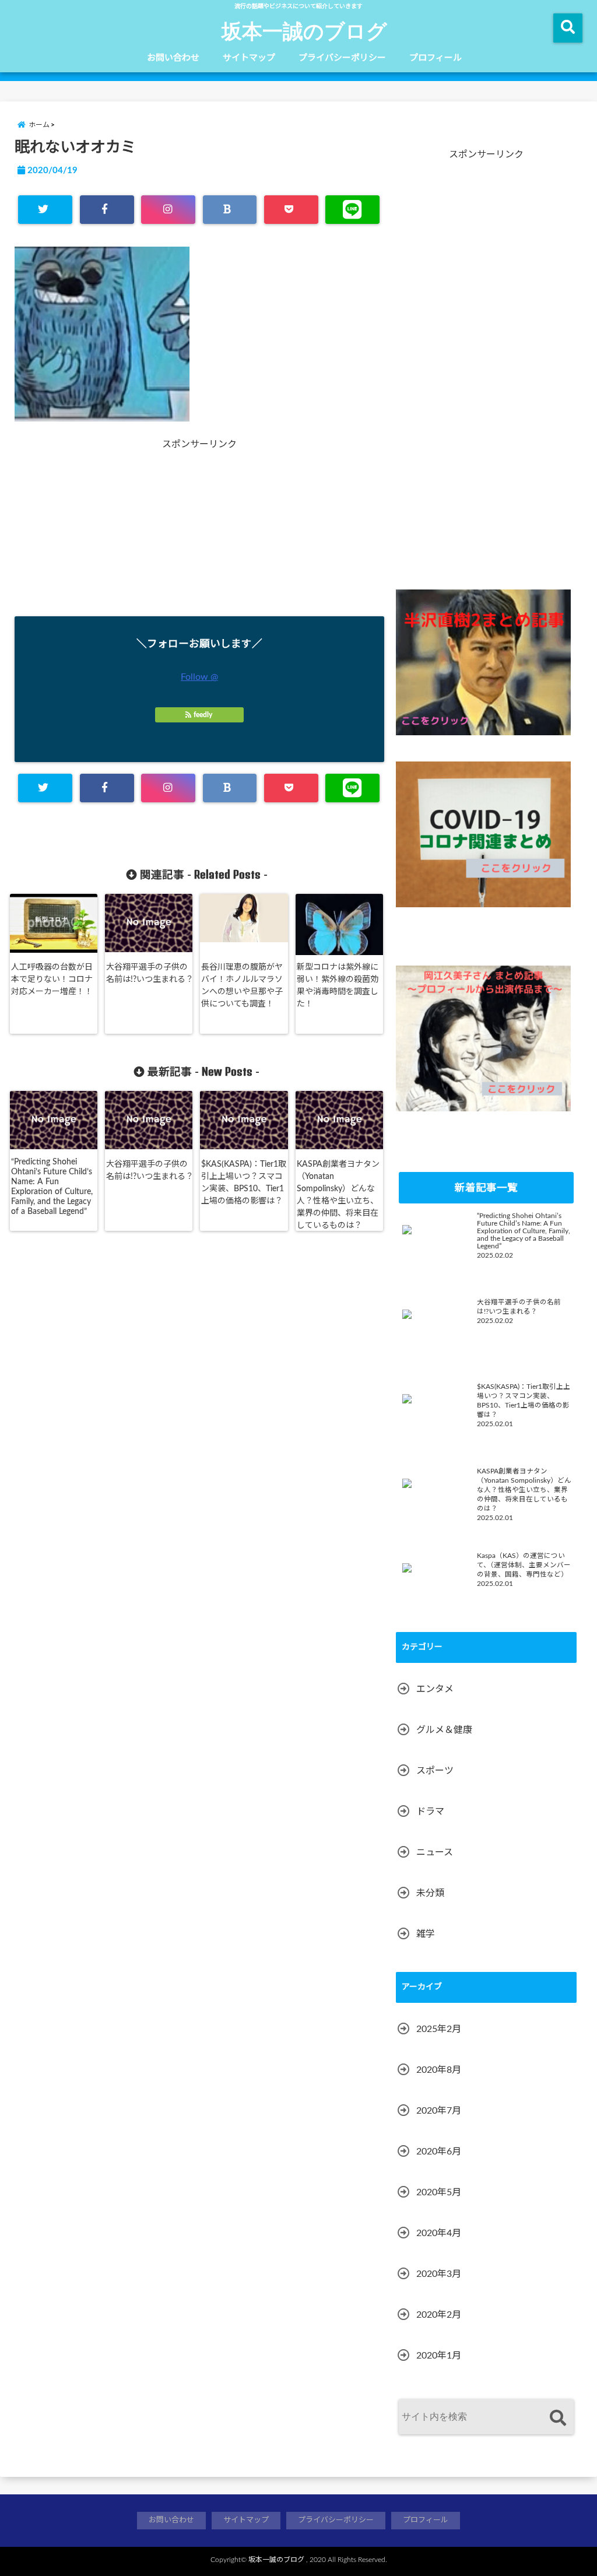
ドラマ (430, 1812)
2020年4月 (439, 2233)
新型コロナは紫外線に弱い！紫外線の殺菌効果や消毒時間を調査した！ (338, 986)
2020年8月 (439, 2070)
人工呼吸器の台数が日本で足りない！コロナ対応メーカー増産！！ (52, 980)
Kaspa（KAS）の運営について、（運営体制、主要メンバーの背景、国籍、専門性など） (524, 1565)
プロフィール (436, 58)
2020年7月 (439, 2111)
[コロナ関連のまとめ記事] (483, 834)
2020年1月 (439, 2356)
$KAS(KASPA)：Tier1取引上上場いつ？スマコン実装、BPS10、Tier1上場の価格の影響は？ (244, 1183)
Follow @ (199, 677)
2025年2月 (439, 2029)
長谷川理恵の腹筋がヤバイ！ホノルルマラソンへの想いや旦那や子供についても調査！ (242, 986)
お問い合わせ (173, 58)
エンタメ (435, 1689)
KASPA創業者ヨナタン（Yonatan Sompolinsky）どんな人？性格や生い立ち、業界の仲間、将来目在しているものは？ (338, 1195)
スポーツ (435, 1771)
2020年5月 (439, 2192)
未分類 (430, 1893)
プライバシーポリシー (342, 58)
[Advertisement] (108, 523)
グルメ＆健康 (444, 1730)
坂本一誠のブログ (304, 30)
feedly (203, 715)
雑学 (426, 1934)
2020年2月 (439, 2315)
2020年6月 (439, 2152)
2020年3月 (439, 2274)
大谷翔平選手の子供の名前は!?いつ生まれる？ (150, 973)
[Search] (558, 2418)
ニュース (435, 1852)
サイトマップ (249, 58)
